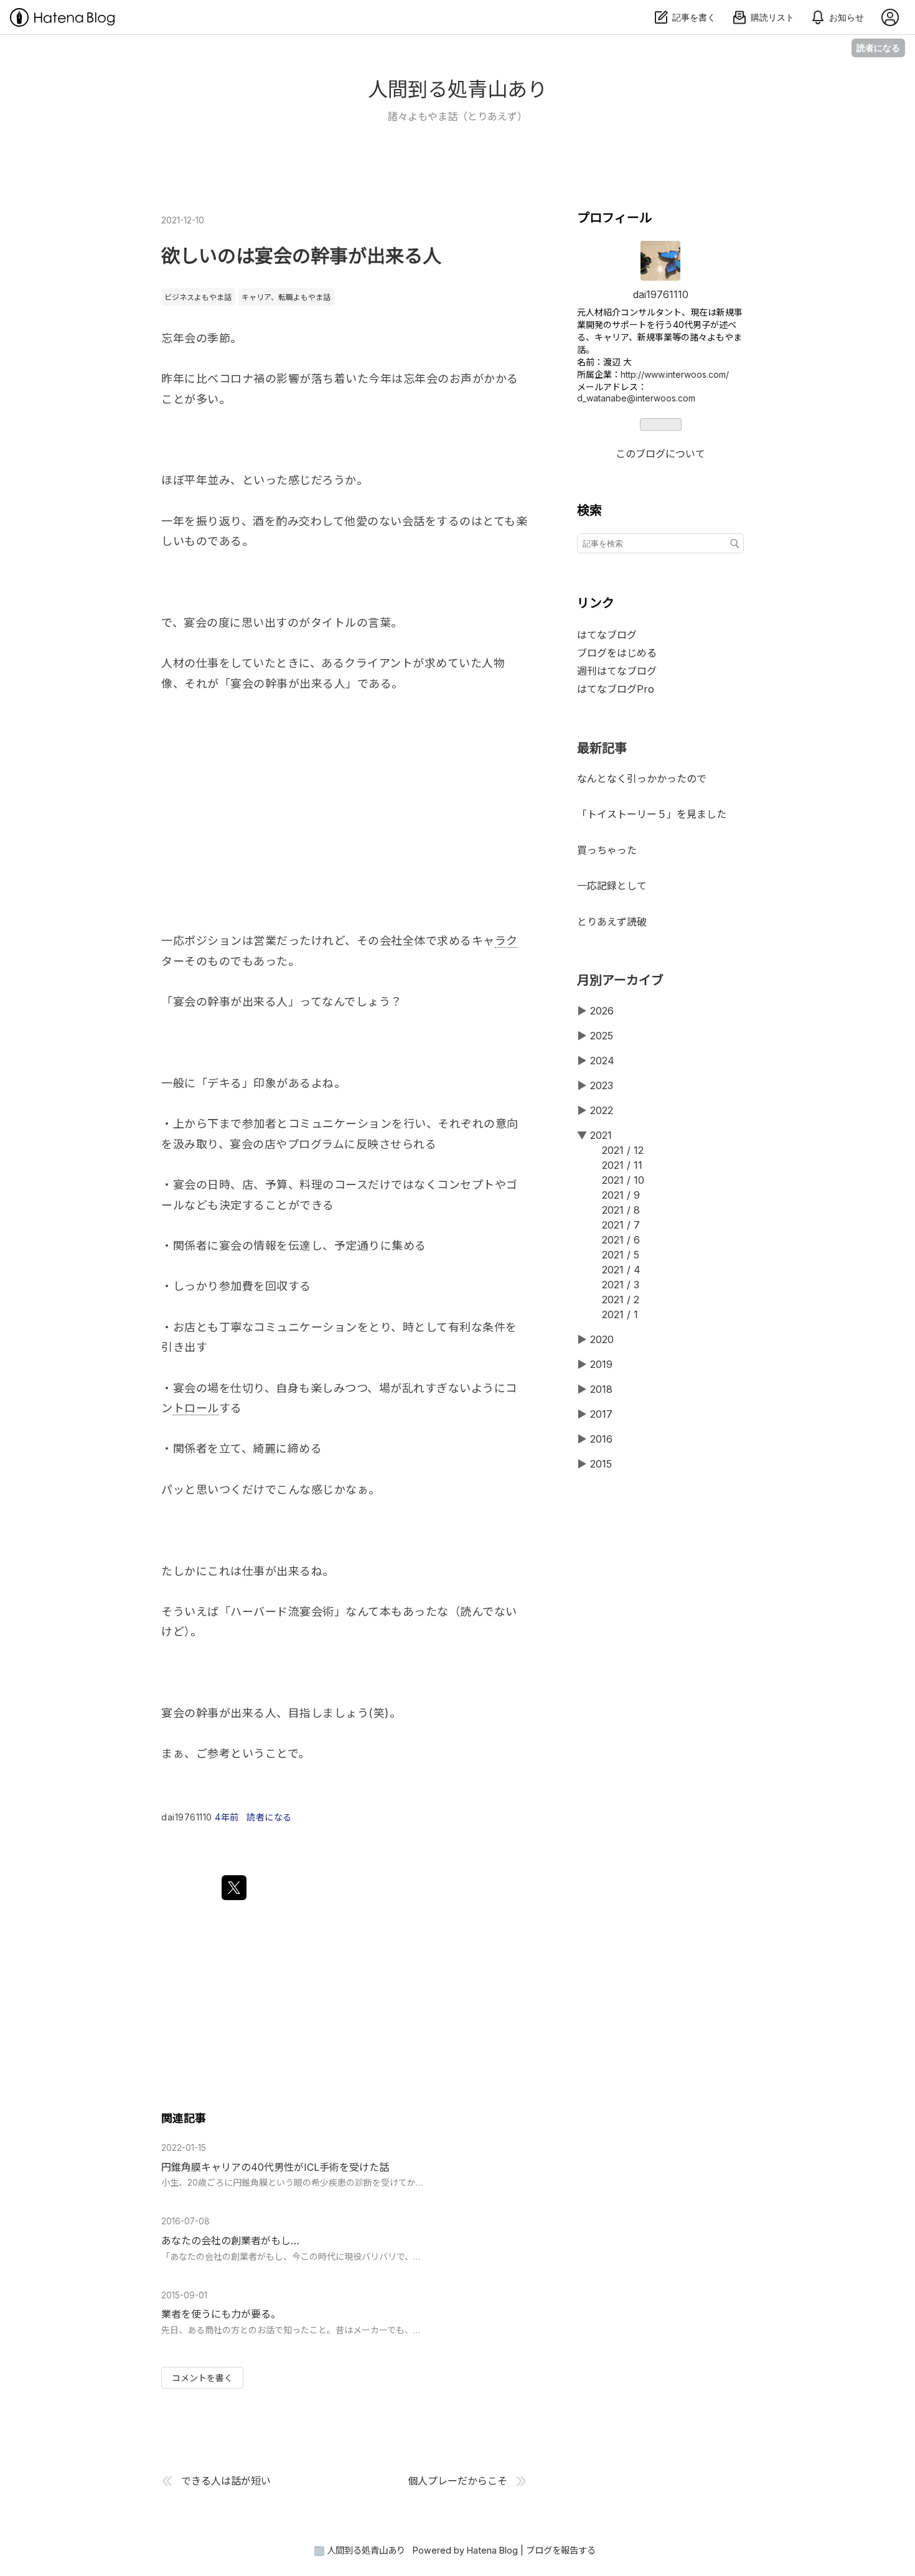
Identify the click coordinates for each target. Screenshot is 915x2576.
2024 (602, 1061)
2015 (601, 1464)
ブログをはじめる (617, 653)
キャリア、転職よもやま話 (286, 297)
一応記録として (612, 886)
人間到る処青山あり (457, 89)
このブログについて (660, 454)
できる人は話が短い (226, 2480)
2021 (601, 1135)
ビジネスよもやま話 (198, 297)
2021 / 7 (621, 1225)
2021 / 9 (621, 1195)
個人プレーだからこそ (457, 2480)
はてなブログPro (616, 689)
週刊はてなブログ (617, 671)
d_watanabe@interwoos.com (636, 398)
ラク (506, 941)
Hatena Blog (492, 2550)
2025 (602, 1036)
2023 (602, 1085)
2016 (601, 1439)
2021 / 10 (623, 1180)
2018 (601, 1389)
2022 (602, 1110)
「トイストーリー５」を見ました (652, 814)
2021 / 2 (621, 1300)
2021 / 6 (621, 1240)
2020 (602, 1339)
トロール (196, 1408)
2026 (602, 1011)
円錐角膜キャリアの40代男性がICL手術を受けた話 (275, 2167)
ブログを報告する (561, 2550)
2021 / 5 (621, 1255)
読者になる (878, 48)
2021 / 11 (622, 1165)
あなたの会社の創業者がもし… (230, 2241)
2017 (601, 1414)
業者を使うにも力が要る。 (221, 2314)
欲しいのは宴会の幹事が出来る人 (301, 256)
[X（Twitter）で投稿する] (234, 1888)
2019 (601, 1364)
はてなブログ (607, 635)
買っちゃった (607, 850)
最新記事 (602, 748)
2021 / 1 (620, 1314)
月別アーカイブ (620, 980)
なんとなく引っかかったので (642, 779)
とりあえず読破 (612, 922)
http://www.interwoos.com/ (675, 374)
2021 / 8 (621, 1210)
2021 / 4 (621, 1270)
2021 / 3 (621, 1285)
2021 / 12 (623, 1150)
